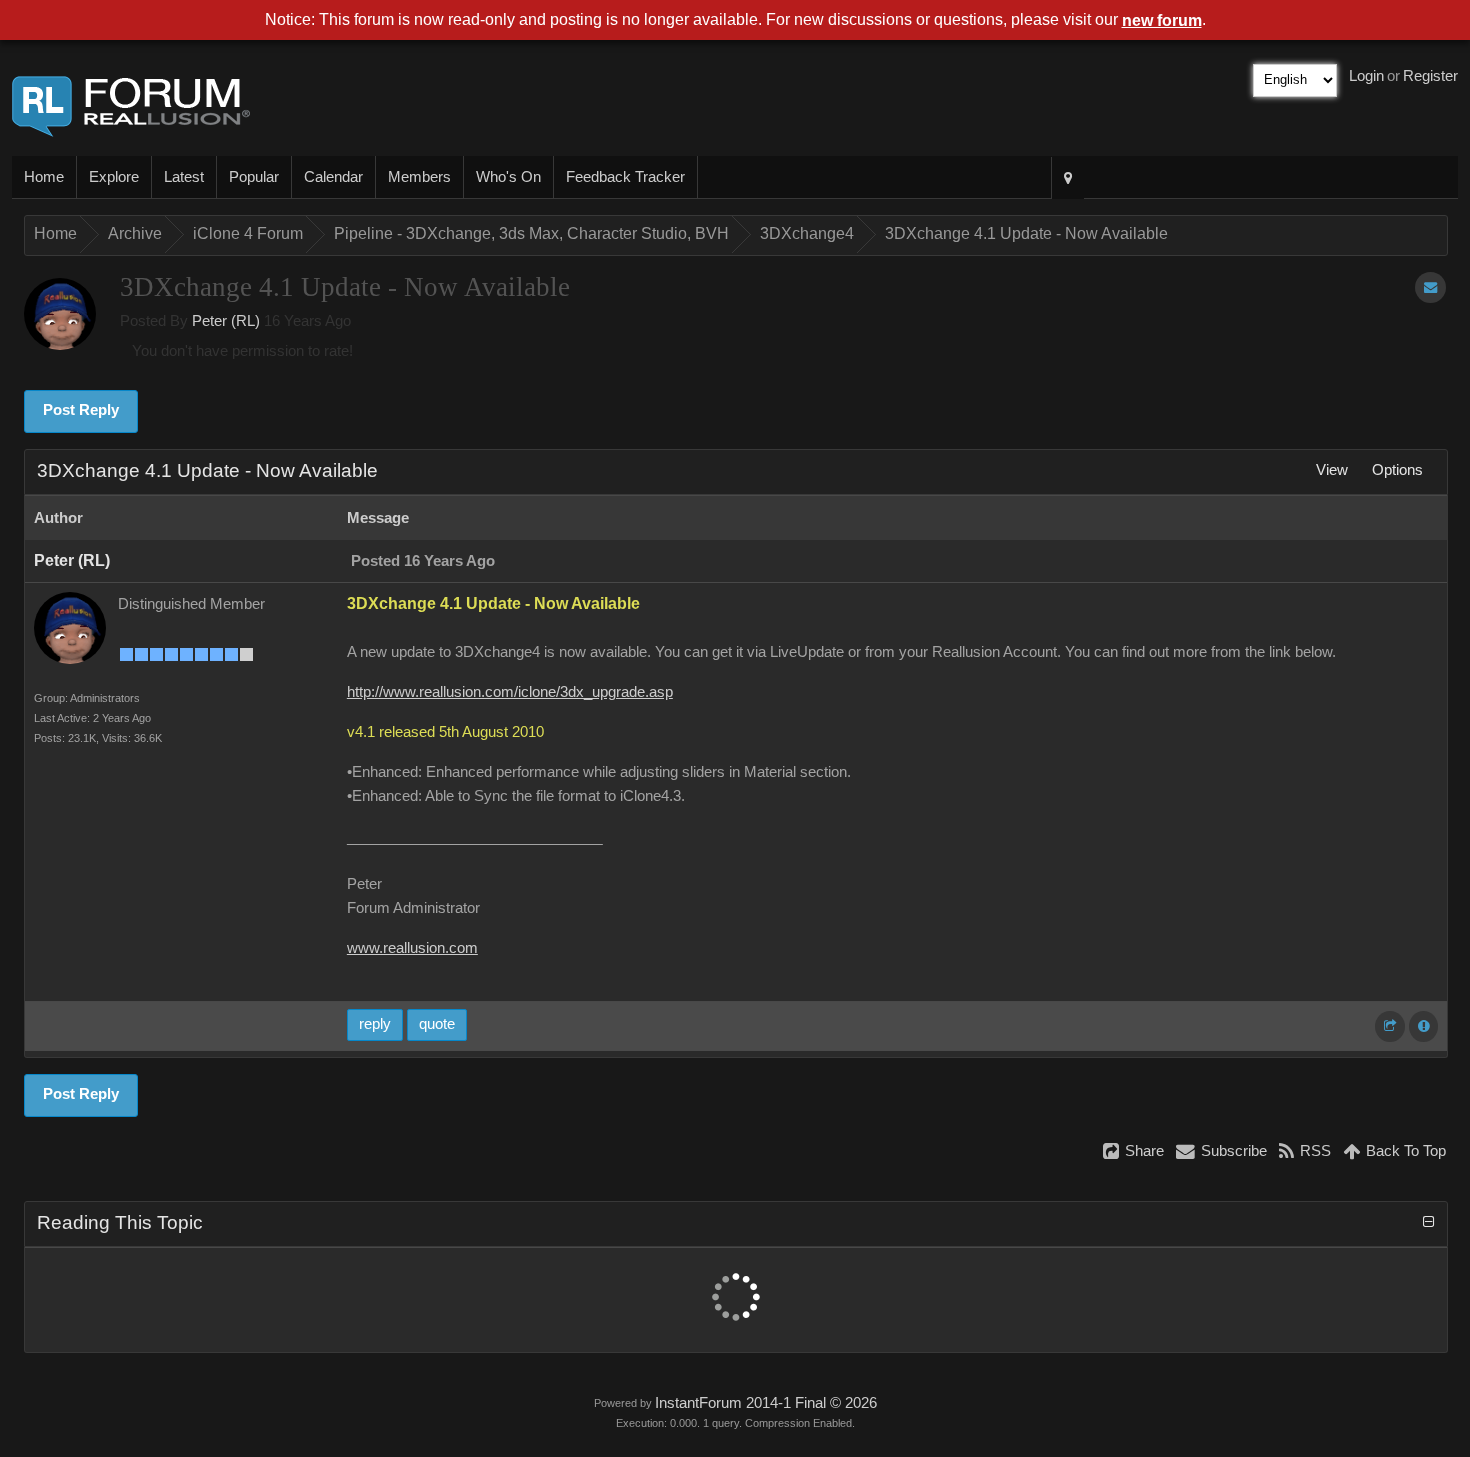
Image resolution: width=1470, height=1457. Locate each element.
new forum (1162, 20)
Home (44, 177)
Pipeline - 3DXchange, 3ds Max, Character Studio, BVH (531, 233)
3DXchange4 (807, 233)
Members (419, 177)
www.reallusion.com (412, 948)
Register (1430, 76)
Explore (114, 177)
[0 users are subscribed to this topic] (1430, 287)
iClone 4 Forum (248, 233)
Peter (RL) (226, 321)
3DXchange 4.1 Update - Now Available (1026, 233)
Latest (184, 177)
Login (1366, 76)
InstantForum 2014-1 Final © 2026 (766, 1403)
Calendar (333, 177)
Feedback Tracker (625, 177)
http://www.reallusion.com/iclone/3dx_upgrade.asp (510, 692)
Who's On (508, 177)
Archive (135, 233)
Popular (254, 177)
